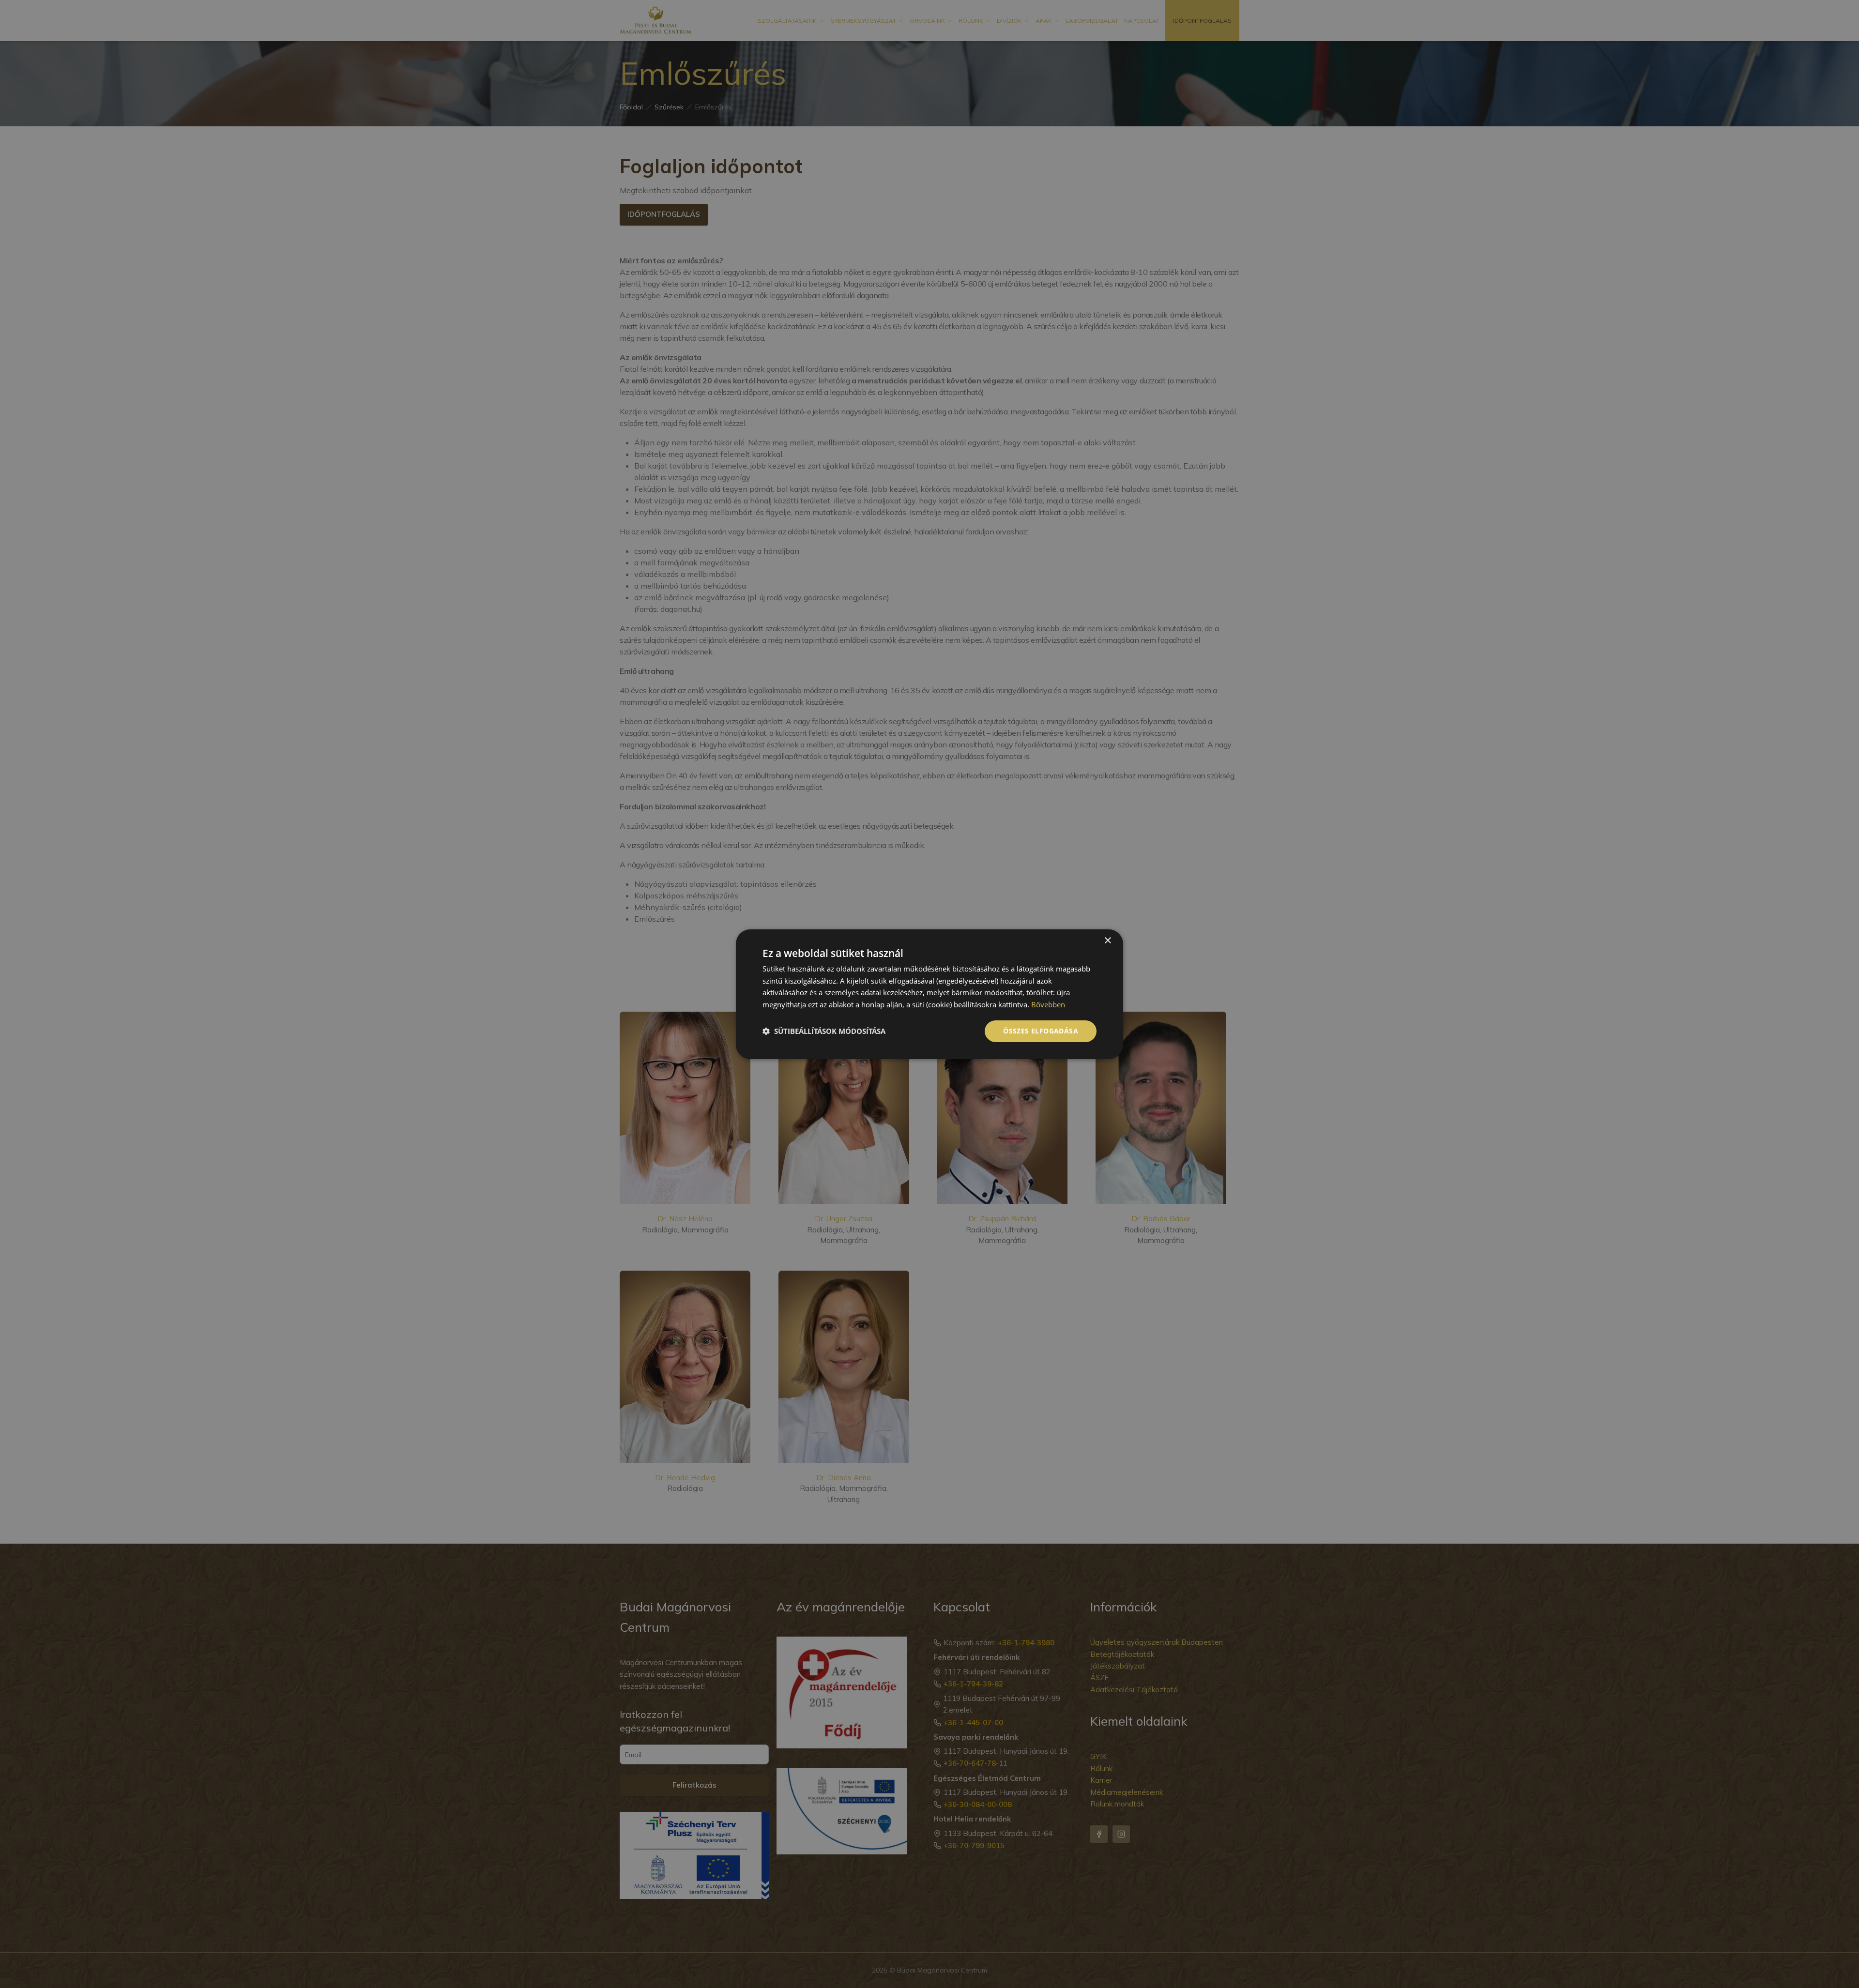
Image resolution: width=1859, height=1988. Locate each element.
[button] (824, 1031)
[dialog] (929, 994)
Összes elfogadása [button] (1041, 1031)
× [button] (1107, 940)
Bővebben (1048, 1004)
